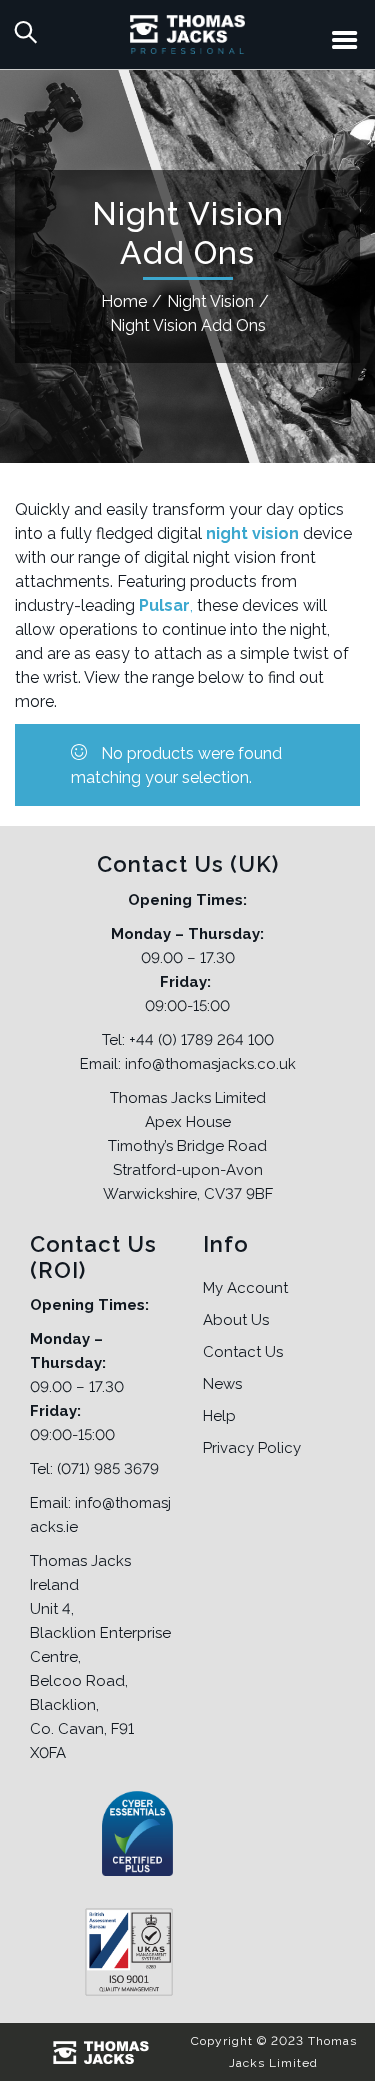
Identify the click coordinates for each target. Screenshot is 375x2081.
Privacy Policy (252, 1448)
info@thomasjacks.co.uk (210, 1064)
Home (124, 301)
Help (219, 1416)
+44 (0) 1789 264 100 (201, 1040)
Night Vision (210, 301)
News (222, 1384)
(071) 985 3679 (108, 1469)
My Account (245, 1288)
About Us (236, 1320)
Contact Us (243, 1352)
